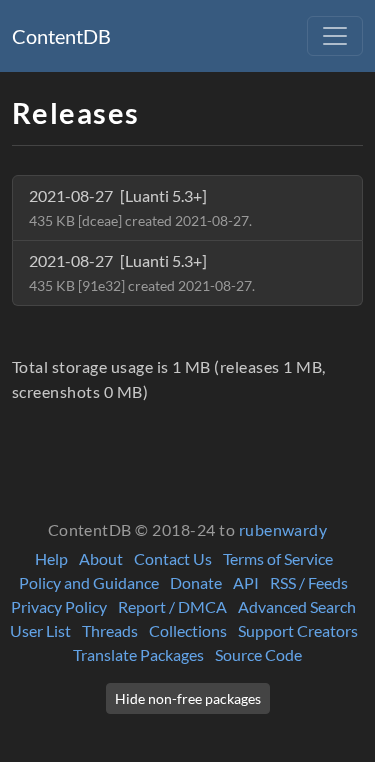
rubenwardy (283, 529)
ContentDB (61, 36)
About (101, 558)
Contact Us (173, 558)
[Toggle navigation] (335, 36)
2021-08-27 (140, 207)
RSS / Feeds (309, 582)
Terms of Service (278, 558)
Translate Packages (138, 654)
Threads (110, 630)
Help (51, 558)
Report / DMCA (172, 606)
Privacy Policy (59, 606)
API (246, 582)
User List (40, 630)
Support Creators (298, 630)
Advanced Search (297, 606)
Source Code (258, 654)
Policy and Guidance (89, 582)
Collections (188, 630)
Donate (196, 582)
